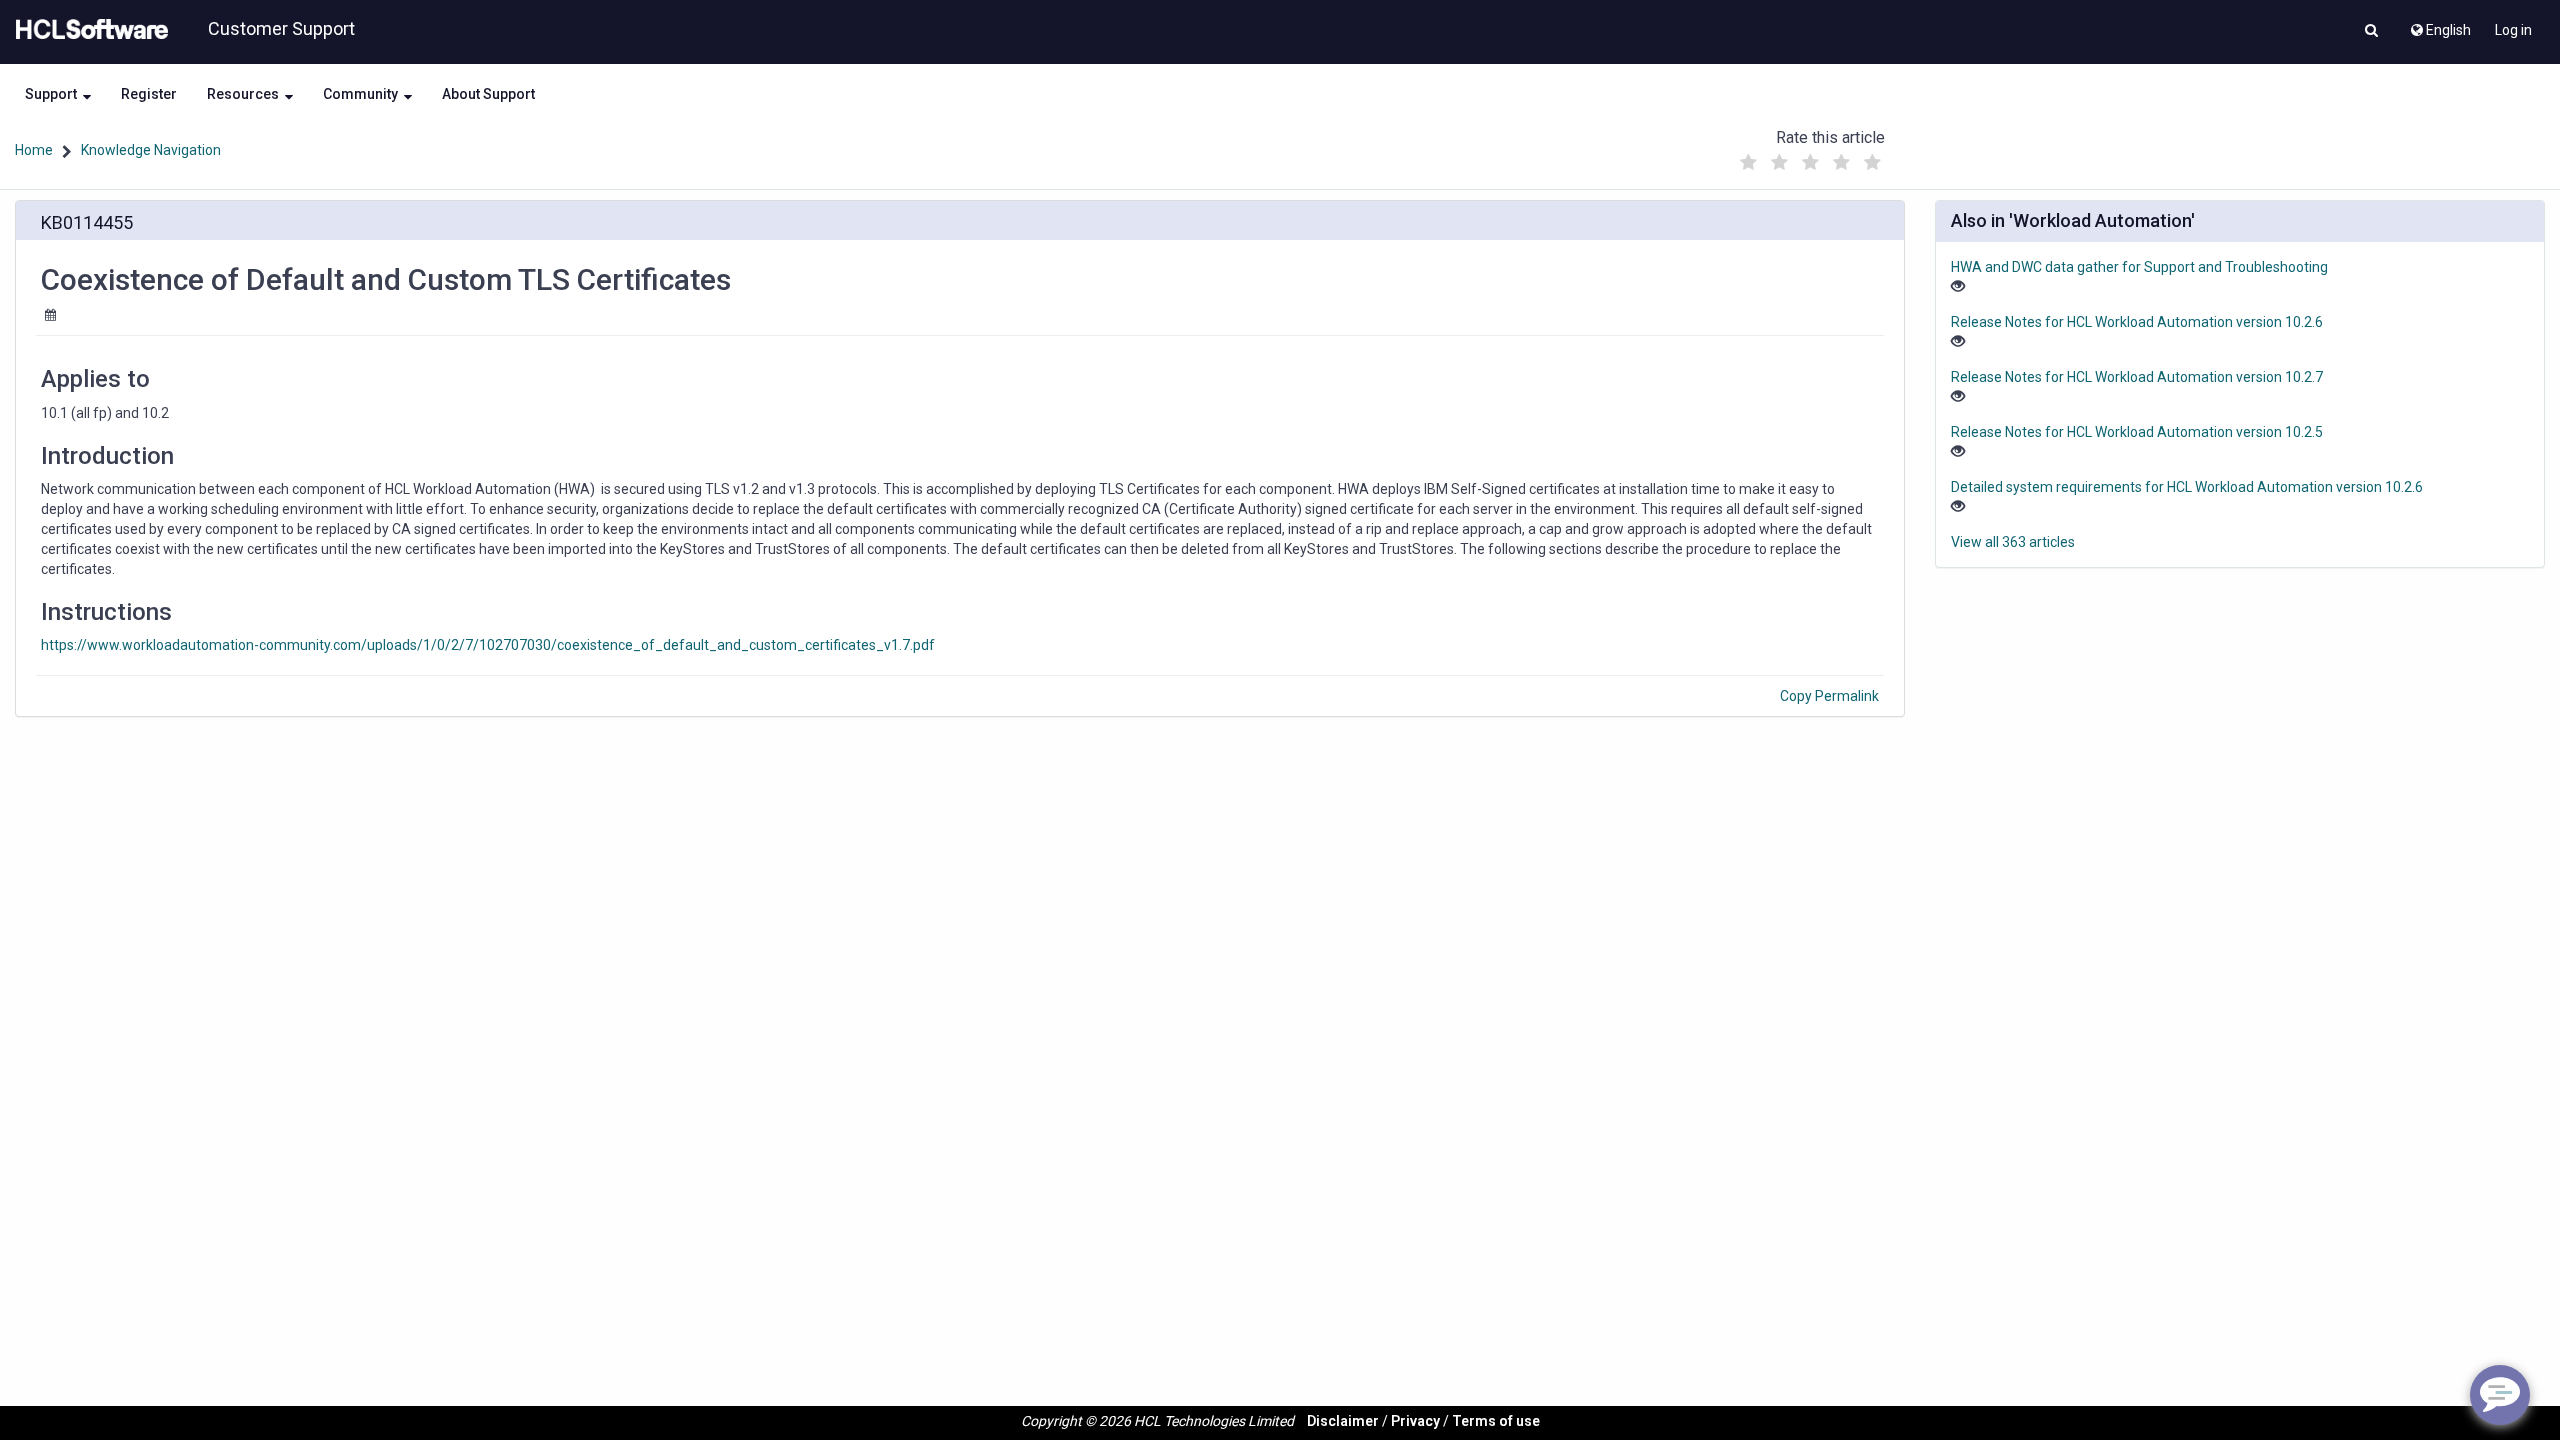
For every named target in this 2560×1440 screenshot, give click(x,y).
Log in (2513, 30)
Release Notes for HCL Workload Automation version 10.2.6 (2137, 322)
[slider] (1811, 157)
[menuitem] (2439, 25)
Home (34, 150)
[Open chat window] (2500, 1395)
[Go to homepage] (88, 30)
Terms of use (1496, 1421)
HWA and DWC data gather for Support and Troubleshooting (2139, 267)
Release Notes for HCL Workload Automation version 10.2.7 (2137, 377)
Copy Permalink (1829, 696)
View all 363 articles (2013, 542)
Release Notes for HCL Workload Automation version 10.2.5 (2137, 432)
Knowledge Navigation (151, 150)
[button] (2371, 32)
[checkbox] (1749, 163)
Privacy (1415, 1421)
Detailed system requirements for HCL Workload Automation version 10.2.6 (2187, 487)
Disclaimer (1343, 1421)
